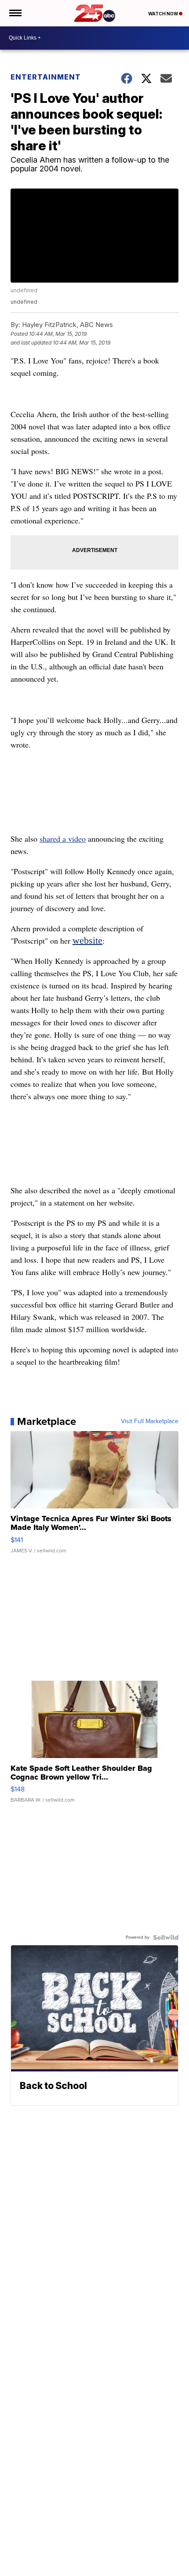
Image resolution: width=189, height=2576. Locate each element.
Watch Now (164, 14)
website (87, 940)
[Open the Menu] (15, 13)
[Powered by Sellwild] (166, 1937)
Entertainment (46, 77)
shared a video (63, 839)
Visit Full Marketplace (150, 1421)
